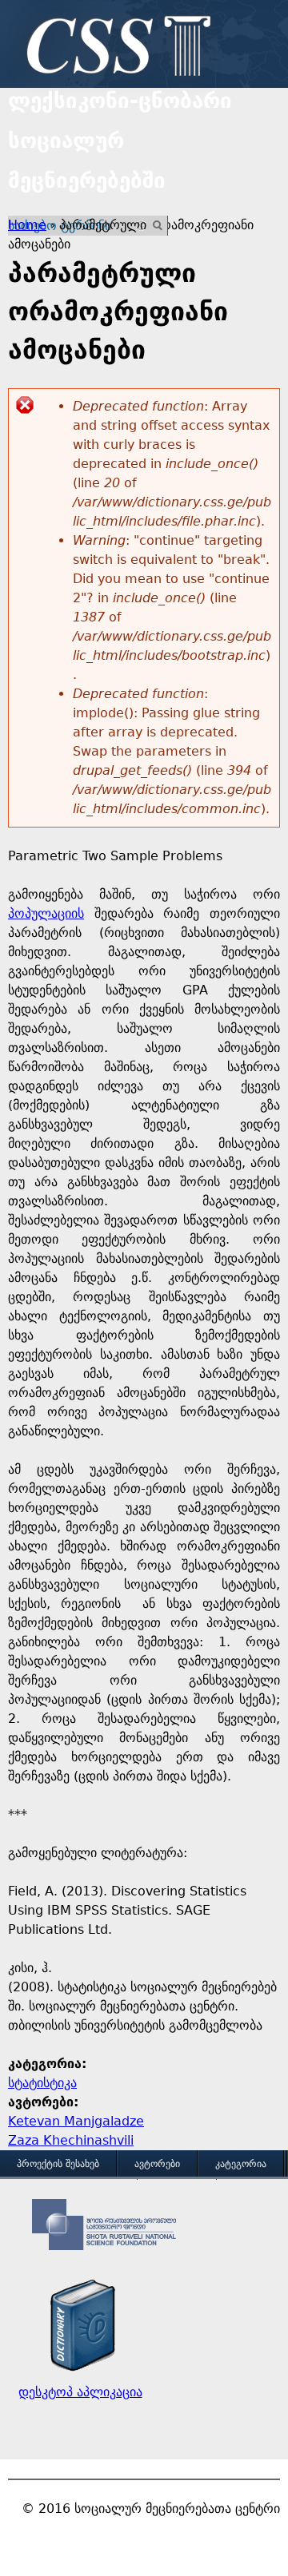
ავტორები (157, 2164)
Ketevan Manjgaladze (76, 2121)
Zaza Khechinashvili (71, 2140)
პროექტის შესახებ (58, 2164)
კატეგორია (241, 2164)
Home (27, 225)
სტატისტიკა (42, 2083)
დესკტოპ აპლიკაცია (80, 2392)
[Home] (114, 48)
